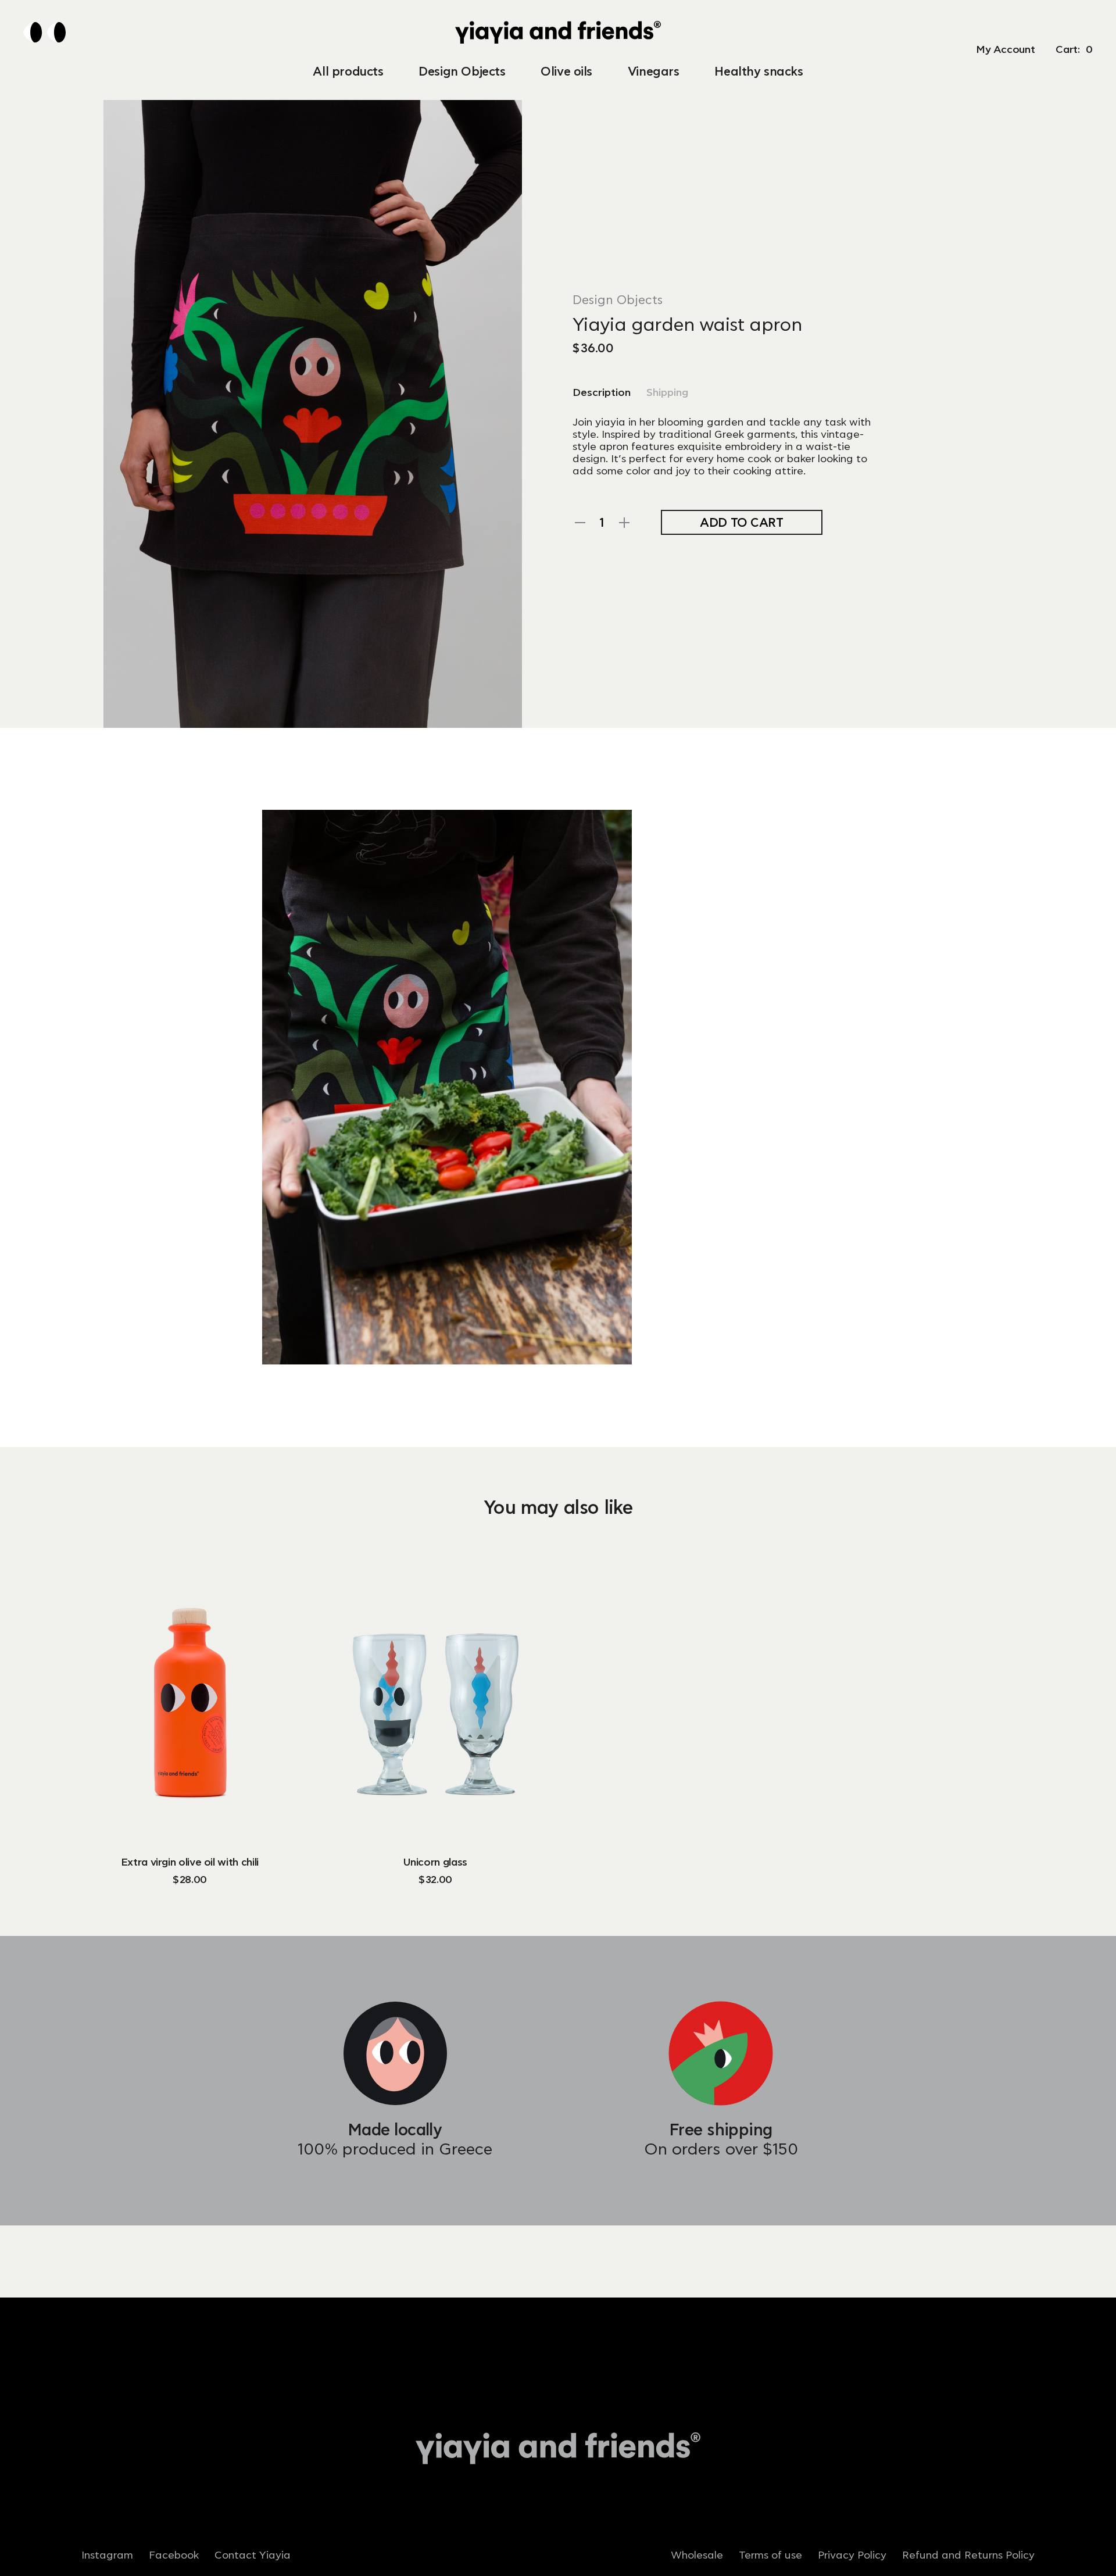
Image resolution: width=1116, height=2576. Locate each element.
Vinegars (654, 72)
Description (602, 393)
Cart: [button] (1074, 50)
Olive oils (566, 72)
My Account (1005, 50)
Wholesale (697, 2556)
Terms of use (770, 2556)
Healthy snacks (759, 72)
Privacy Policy (852, 2556)
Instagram (107, 2556)
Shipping (667, 393)
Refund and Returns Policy (968, 2556)
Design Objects (462, 72)
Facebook (174, 2556)
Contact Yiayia (253, 2556)
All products (348, 72)
